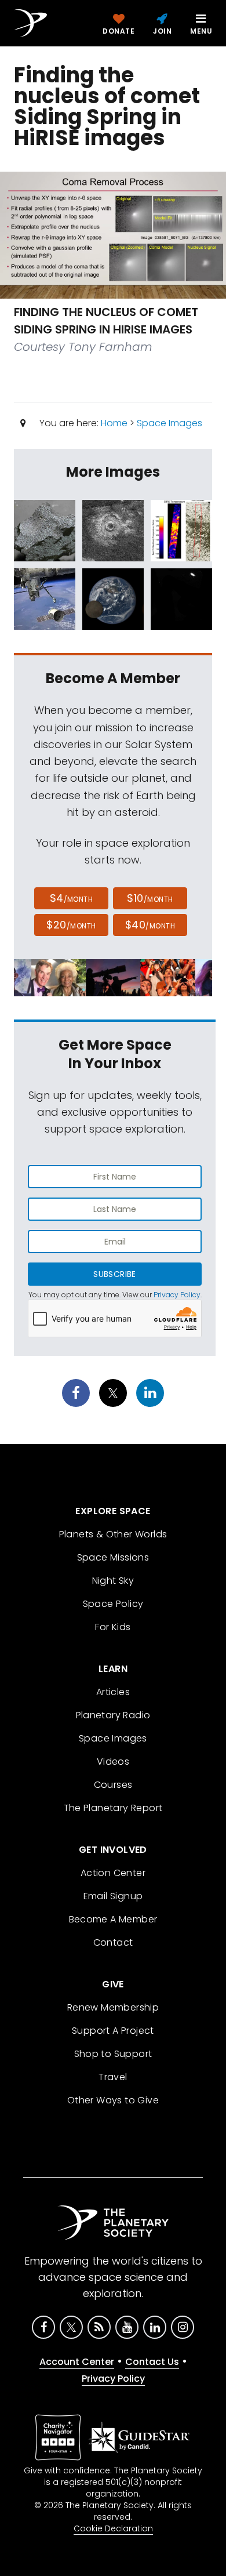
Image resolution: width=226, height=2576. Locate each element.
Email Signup (113, 1896)
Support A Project (113, 2031)
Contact (113, 1942)
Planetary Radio (113, 1715)
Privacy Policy (177, 1295)
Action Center (113, 1873)
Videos (113, 1762)
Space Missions (113, 1557)
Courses (113, 1785)
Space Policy (113, 1604)
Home (114, 423)
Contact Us (152, 2362)
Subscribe (114, 1274)
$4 (72, 898)
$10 (150, 898)
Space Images (170, 423)
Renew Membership (113, 2007)
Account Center (77, 2362)
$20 (71, 925)
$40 (150, 925)
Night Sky (113, 1581)
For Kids (113, 1627)
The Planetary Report (113, 1808)
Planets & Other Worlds (113, 1534)
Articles (113, 1692)
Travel (113, 2077)
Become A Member (113, 1919)
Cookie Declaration (113, 2528)
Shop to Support (113, 2054)
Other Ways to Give (113, 2100)
